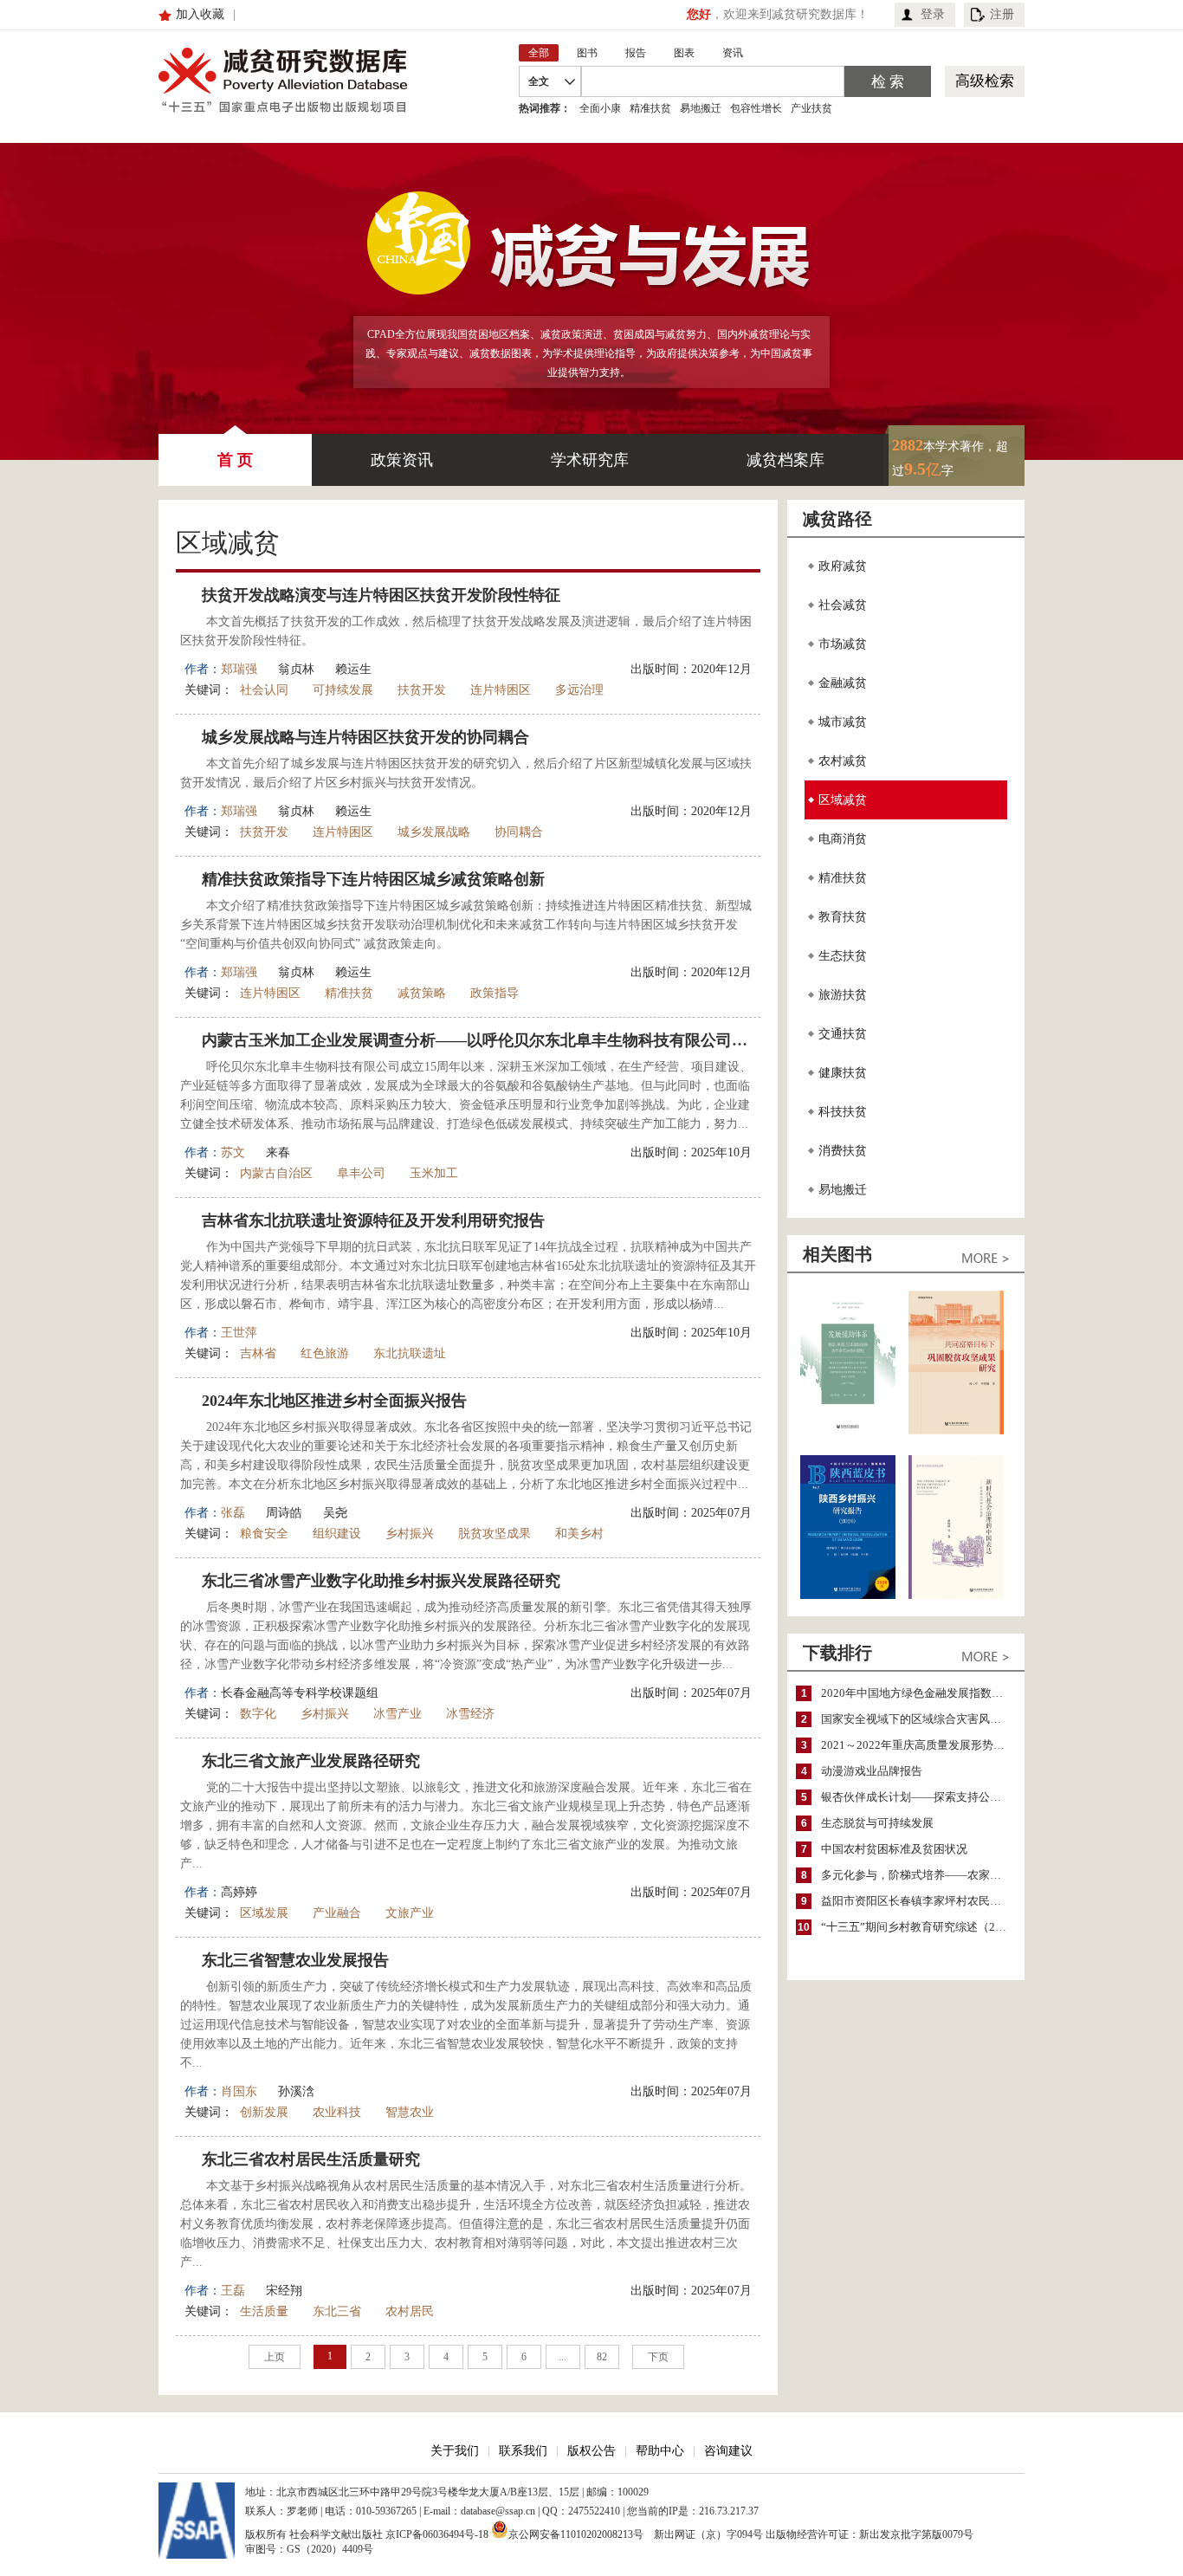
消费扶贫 (843, 1151)
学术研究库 (590, 460)
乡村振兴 (410, 1534)
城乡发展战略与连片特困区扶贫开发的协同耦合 (365, 737)
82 (602, 2357)
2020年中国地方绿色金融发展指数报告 (918, 1693)
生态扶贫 (843, 956)
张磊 (233, 1513)
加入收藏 (200, 14)
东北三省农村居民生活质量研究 (311, 2159)
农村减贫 (843, 761)
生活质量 (264, 2311)
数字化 (258, 1714)
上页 (275, 2357)
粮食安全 (264, 1534)
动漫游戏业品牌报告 (872, 1771)
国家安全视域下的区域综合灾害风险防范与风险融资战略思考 (918, 1719)
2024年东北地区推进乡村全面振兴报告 (334, 1401)
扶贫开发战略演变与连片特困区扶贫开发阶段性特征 (381, 595)
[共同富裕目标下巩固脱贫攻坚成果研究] (956, 1430)
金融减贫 (843, 683)
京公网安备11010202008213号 (576, 2533)
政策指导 (495, 993)
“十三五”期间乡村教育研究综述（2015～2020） (918, 1927)
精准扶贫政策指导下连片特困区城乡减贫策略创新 (373, 879)
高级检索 (985, 81)
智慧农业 (410, 2112)
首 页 (235, 460)
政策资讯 (402, 460)
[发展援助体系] (848, 1430)
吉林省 (258, 1353)
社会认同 (264, 690)
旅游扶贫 (843, 995)
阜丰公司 (361, 1173)
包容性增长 (756, 108)
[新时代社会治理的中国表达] (956, 1595)
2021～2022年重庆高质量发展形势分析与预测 (918, 1745)
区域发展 (264, 1913)
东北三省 (337, 2311)
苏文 (233, 1152)
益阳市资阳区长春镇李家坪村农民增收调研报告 (918, 1901)
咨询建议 (728, 2451)
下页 (658, 2357)
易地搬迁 (701, 108)
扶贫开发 (422, 690)
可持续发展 (343, 690)
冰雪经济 (470, 1714)
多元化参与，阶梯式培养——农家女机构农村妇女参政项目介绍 (918, 1875)
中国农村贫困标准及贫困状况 (894, 1849)
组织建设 (337, 1534)
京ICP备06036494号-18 (437, 2534)
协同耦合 (519, 832)
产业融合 (337, 1913)
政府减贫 (843, 566)
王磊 (233, 2291)
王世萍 (239, 1333)
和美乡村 (579, 1534)
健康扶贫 (843, 1073)
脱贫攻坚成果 (495, 1534)
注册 (1002, 14)
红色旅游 (325, 1353)
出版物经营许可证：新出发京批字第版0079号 (869, 2534)
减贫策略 (422, 993)
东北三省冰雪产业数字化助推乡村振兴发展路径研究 (381, 1581)
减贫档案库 (785, 460)
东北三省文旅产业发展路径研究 (311, 1761)
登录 (933, 14)
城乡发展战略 (434, 832)
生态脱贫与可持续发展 (877, 1823)
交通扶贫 (843, 1034)
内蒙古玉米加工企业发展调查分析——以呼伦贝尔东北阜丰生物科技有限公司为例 (481, 1040)
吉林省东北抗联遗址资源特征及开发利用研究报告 (373, 1220)
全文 (539, 81)
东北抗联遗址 (410, 1353)
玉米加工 (434, 1173)
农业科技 (337, 2112)
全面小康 (600, 108)
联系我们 (523, 2451)
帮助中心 (660, 2451)
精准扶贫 (650, 108)
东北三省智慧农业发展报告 (295, 1960)
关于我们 (455, 2451)
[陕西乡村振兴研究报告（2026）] (848, 1595)
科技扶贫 (843, 1112)
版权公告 (591, 2451)
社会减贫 (843, 605)
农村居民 (410, 2311)
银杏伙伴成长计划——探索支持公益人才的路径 (918, 1797)
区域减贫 (843, 800)
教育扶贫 (843, 917)
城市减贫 (843, 722)
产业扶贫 (811, 108)
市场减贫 (843, 644)
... (562, 2357)
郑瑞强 (239, 669)
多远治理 (579, 690)
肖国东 (239, 2091)
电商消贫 (843, 839)
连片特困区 (501, 690)
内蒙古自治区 (276, 1173)
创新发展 (264, 2112)
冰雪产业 (398, 1714)
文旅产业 (410, 1913)
